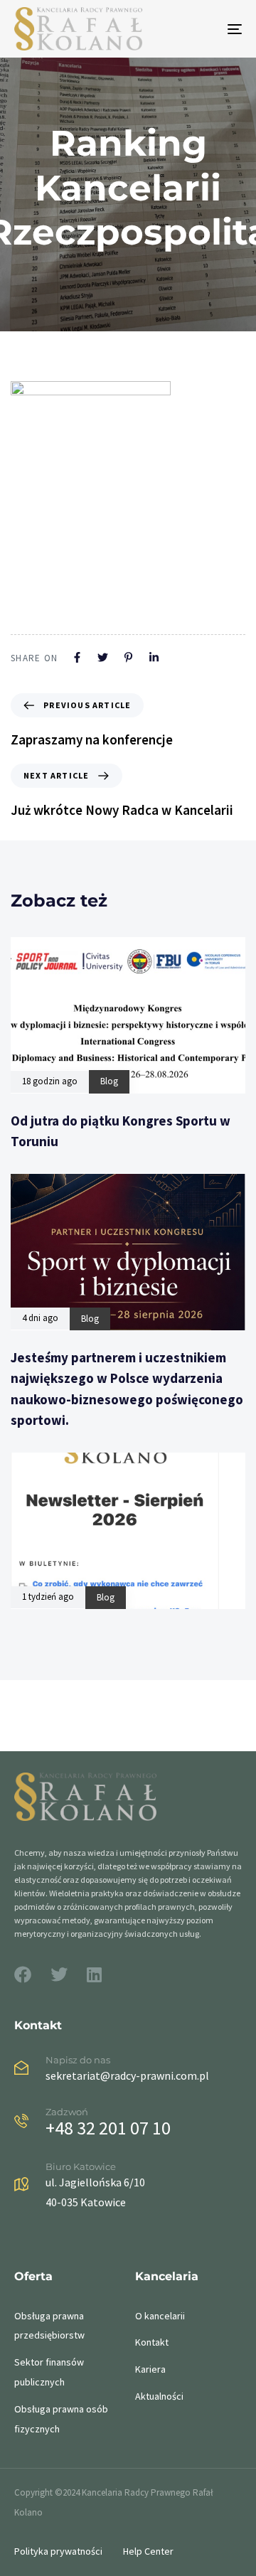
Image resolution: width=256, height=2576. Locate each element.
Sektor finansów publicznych (49, 2372)
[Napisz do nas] (128, 2071)
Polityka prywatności (58, 2551)
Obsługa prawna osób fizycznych (61, 2419)
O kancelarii (160, 2316)
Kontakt (152, 2342)
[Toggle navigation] (204, 29)
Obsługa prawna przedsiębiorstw (49, 2326)
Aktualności (159, 2396)
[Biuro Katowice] (128, 2187)
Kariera (150, 2369)
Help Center (148, 2551)
